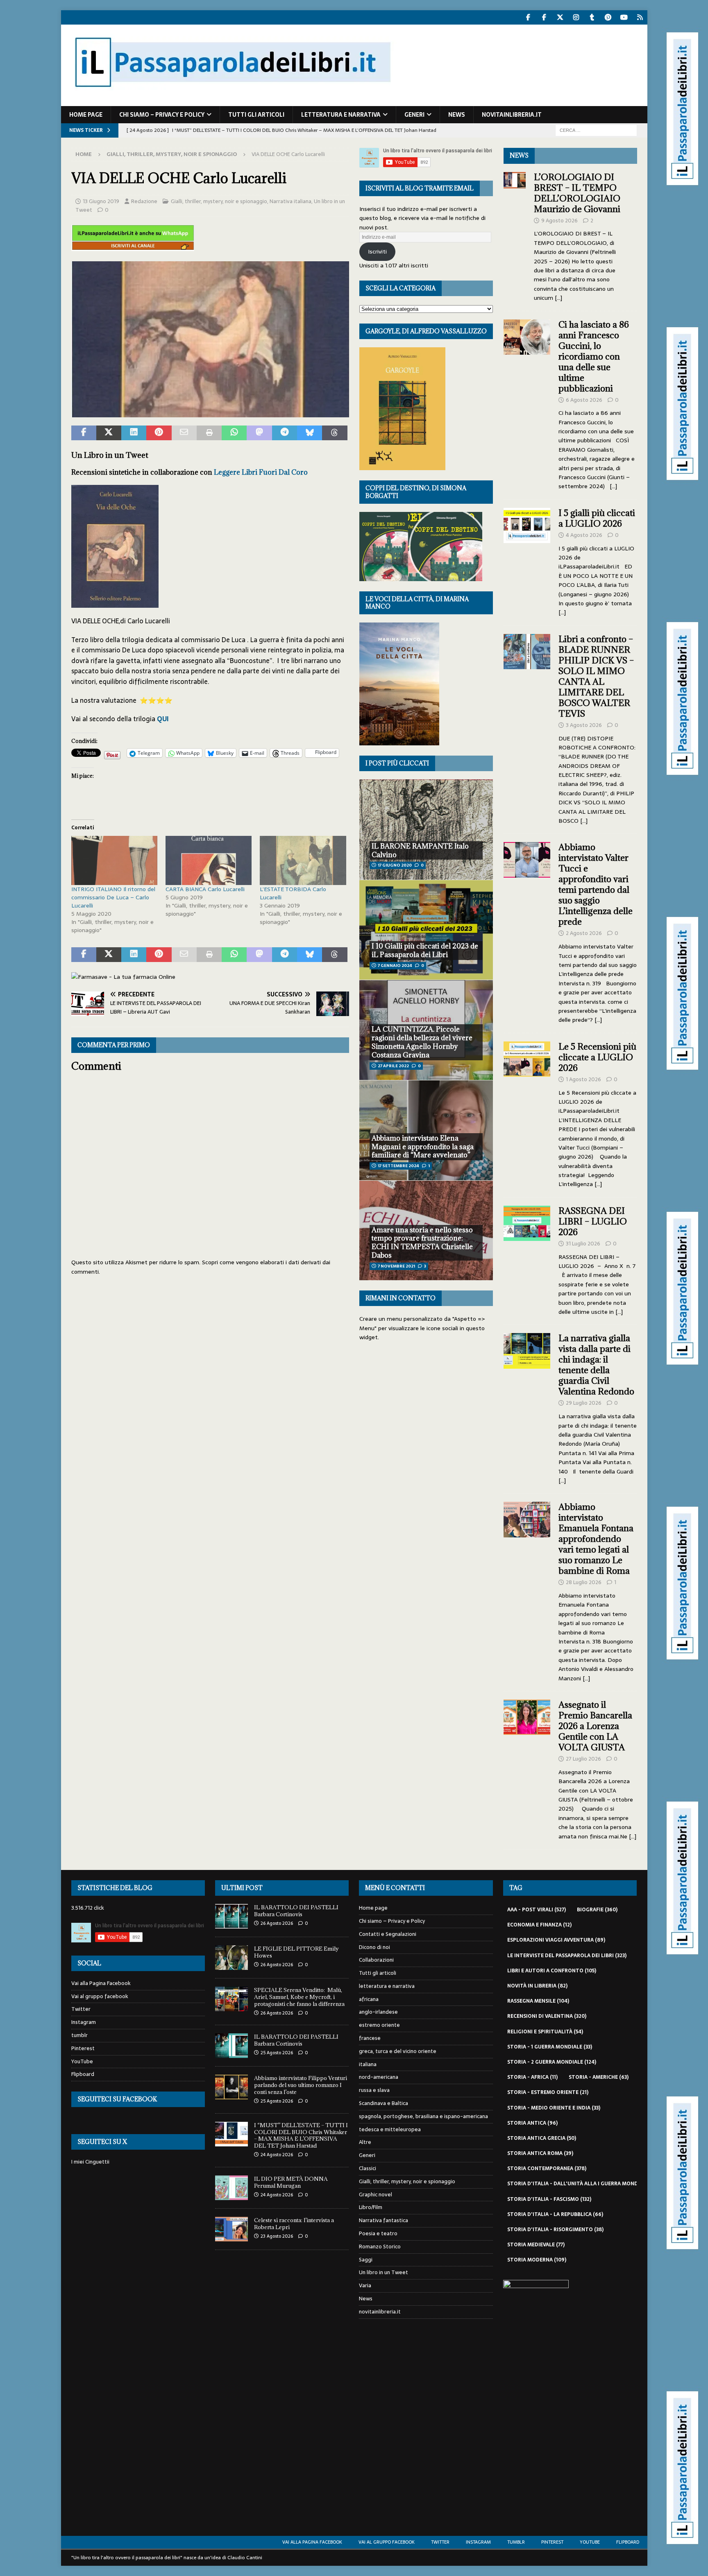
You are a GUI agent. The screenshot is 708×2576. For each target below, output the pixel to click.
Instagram (84, 2022)
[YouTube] (624, 17)
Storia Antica (532, 2123)
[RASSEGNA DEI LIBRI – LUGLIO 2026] (527, 1259)
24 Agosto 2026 (277, 2155)
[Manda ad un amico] (184, 433)
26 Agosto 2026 (277, 1923)
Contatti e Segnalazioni (388, 1934)
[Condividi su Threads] (335, 433)
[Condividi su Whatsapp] (234, 433)
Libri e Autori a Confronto (552, 1971)
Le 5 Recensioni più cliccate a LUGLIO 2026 (597, 1057)
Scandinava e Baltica (383, 2103)
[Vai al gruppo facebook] (544, 17)
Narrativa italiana (290, 201)
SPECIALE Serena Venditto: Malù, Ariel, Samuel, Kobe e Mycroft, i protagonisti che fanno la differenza (299, 1997)
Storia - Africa (532, 2077)
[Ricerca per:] (596, 130)
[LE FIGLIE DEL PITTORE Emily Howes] (231, 1958)
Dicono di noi (374, 1947)
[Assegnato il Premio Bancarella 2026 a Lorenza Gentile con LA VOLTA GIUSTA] (527, 1768)
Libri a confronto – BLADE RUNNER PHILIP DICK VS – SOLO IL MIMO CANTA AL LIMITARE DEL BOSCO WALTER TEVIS (596, 676)
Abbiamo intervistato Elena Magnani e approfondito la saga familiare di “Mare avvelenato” (423, 1147)
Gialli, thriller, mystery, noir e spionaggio (219, 201)
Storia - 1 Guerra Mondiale (550, 2047)
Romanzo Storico (380, 2247)
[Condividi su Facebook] (84, 433)
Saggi (366, 2260)
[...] (558, 298)
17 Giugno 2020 (395, 865)
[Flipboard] (640, 17)
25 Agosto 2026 (277, 2053)
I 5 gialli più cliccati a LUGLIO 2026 (597, 518)
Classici (368, 2168)
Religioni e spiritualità (545, 2032)
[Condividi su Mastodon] (259, 433)
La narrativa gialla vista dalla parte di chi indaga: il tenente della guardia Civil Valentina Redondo (596, 1365)
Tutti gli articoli (256, 115)
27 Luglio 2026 (583, 1759)
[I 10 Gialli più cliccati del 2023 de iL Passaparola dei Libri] (426, 930)
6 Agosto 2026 (584, 400)
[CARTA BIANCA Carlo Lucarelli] (209, 860)
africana (369, 1999)
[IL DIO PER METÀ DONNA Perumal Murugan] (231, 2188)
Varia (365, 2285)
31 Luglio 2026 (583, 1244)
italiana (368, 2064)
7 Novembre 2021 (396, 1266)
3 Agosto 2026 (584, 725)
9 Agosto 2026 (559, 221)
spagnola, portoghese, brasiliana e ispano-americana (423, 2116)
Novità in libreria (537, 1986)
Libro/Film (371, 2207)
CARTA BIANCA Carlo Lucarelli (205, 889)
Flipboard (83, 2074)
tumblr (79, 2035)
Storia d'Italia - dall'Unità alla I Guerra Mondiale (583, 2184)
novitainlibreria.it (512, 115)
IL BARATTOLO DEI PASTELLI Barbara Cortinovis (296, 1911)
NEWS (519, 155)
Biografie (597, 1910)
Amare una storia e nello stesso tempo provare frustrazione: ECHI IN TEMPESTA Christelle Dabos (422, 1243)
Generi (414, 115)
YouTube (82, 2061)
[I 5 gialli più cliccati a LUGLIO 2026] (527, 560)
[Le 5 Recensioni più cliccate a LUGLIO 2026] (527, 1113)
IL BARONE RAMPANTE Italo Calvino (420, 850)
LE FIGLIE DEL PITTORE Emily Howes (296, 1952)
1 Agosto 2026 (583, 1079)
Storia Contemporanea (547, 2169)
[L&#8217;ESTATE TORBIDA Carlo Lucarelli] (303, 860)
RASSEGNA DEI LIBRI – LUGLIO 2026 (593, 1221)
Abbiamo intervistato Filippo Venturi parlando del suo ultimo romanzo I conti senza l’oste (301, 2085)
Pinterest (83, 2048)
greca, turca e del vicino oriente (398, 2051)
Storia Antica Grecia (542, 2138)
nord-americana (379, 2077)
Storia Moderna (537, 2260)
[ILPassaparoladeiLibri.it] (232, 102)
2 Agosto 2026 (584, 933)
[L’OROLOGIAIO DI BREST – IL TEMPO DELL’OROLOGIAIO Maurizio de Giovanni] (515, 235)
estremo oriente (379, 2025)
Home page (86, 115)
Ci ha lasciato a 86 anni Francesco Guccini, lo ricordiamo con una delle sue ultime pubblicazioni (594, 357)
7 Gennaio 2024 (395, 965)
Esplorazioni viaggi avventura (556, 1940)
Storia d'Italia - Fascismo (549, 2199)
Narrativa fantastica (383, 2220)
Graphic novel (376, 2195)
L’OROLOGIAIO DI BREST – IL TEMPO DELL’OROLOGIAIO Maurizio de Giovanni (578, 193)
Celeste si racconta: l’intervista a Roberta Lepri (294, 2224)
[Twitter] (560, 17)
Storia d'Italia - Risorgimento (555, 2230)
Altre (365, 2142)
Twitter (81, 2009)
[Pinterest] (608, 17)
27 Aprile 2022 (393, 1066)
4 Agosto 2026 (584, 535)
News (457, 115)
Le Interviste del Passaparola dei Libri (567, 1956)
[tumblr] (592, 17)
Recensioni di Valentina (547, 2016)
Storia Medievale (536, 2245)
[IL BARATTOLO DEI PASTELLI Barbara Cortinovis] (231, 1916)
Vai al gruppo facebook (100, 1996)
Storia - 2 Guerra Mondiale (552, 2062)
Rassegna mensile (538, 2001)
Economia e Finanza (539, 1925)
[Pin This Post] (159, 433)
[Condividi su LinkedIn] (134, 433)
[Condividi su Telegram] (285, 433)
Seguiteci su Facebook (117, 2099)
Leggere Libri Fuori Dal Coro (261, 472)
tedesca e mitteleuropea (390, 2129)
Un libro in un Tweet (383, 2272)
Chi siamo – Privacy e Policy (162, 115)
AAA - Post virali (537, 1910)
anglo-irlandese (378, 2012)
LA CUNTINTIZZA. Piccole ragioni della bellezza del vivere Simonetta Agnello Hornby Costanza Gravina (422, 1042)
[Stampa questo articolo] (209, 433)
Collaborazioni (376, 1960)
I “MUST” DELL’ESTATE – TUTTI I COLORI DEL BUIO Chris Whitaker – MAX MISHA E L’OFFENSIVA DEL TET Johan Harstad (301, 2136)
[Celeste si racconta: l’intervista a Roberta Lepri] (231, 2229)
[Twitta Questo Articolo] (109, 433)
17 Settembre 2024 (398, 1166)
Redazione (144, 201)
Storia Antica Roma (540, 2153)
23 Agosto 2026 (277, 2236)
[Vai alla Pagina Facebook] (528, 17)
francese (370, 2038)
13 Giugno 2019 (101, 201)
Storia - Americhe (599, 2077)
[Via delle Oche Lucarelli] (210, 412)
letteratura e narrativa (341, 115)
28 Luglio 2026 (584, 1582)
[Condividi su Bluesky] (310, 433)
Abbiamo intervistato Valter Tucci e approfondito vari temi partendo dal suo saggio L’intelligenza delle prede (596, 884)
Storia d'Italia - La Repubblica (555, 2214)
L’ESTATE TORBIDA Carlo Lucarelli (293, 893)
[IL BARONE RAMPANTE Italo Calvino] (426, 830)
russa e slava (374, 2090)
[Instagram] (576, 17)
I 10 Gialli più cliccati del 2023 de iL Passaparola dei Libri (425, 950)
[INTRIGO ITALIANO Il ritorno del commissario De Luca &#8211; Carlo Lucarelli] (114, 860)
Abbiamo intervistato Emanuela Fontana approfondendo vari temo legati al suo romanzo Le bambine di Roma (596, 1539)
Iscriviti (377, 251)
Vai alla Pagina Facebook (101, 1983)
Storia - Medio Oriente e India (554, 2108)
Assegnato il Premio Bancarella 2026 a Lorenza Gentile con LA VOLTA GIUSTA (595, 1726)
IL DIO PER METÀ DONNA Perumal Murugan (291, 2182)
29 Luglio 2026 (584, 1403)
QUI (163, 719)
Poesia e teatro (378, 2233)
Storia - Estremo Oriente (548, 2092)
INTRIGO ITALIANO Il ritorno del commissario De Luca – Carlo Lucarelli (113, 897)
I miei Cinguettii (90, 2162)
